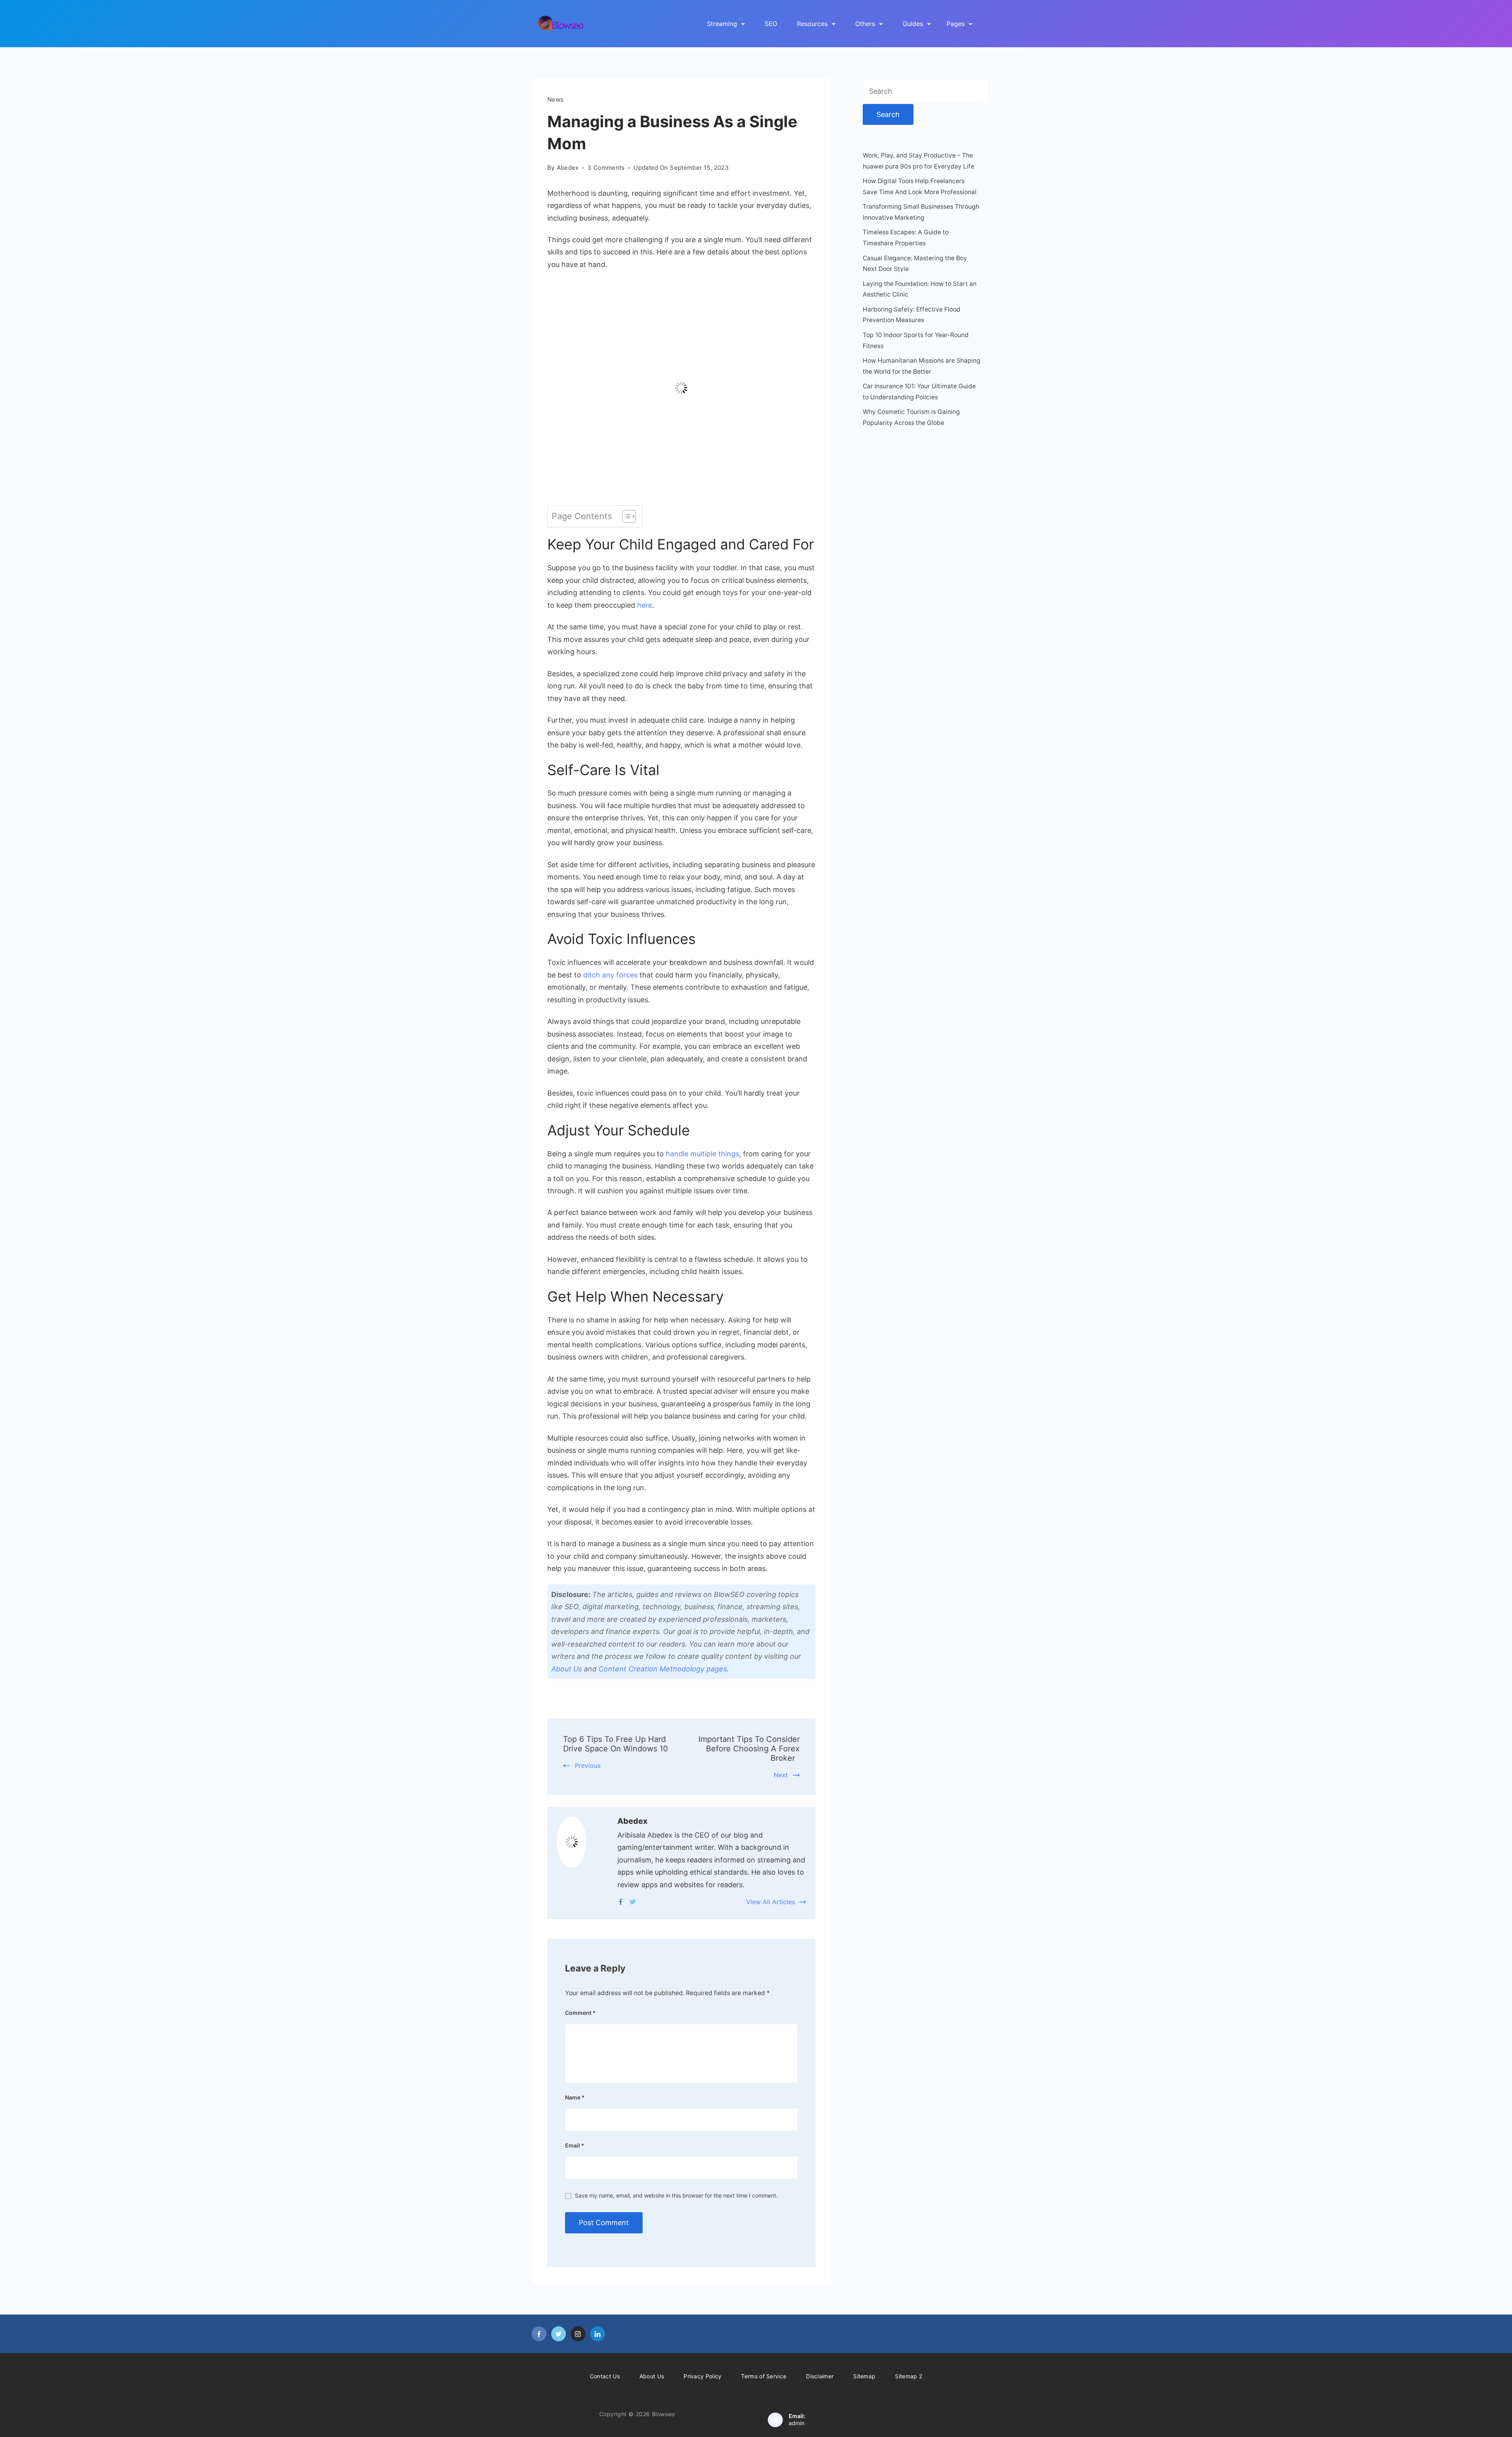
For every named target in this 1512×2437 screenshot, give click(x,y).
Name (575, 2097)
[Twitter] (633, 1902)
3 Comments (606, 168)
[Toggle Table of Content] (625, 516)
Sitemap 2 (909, 2376)
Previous (588, 1766)
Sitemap (864, 2376)
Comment (580, 2013)
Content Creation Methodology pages (663, 1669)
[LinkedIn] (598, 2334)
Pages (956, 24)
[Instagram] (578, 2334)
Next (781, 1775)
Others (865, 24)
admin (797, 2423)
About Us (567, 1669)
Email (575, 2145)
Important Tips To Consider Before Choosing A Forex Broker (749, 1749)
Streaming (722, 24)
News (555, 99)
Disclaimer (820, 2376)
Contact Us (605, 2376)
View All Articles (771, 1902)
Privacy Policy (702, 2376)
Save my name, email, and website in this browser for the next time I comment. (676, 2195)
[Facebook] (621, 1902)
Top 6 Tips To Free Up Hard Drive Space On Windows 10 (615, 1744)
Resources (812, 24)
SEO (771, 24)
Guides (913, 24)
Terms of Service (764, 2376)
